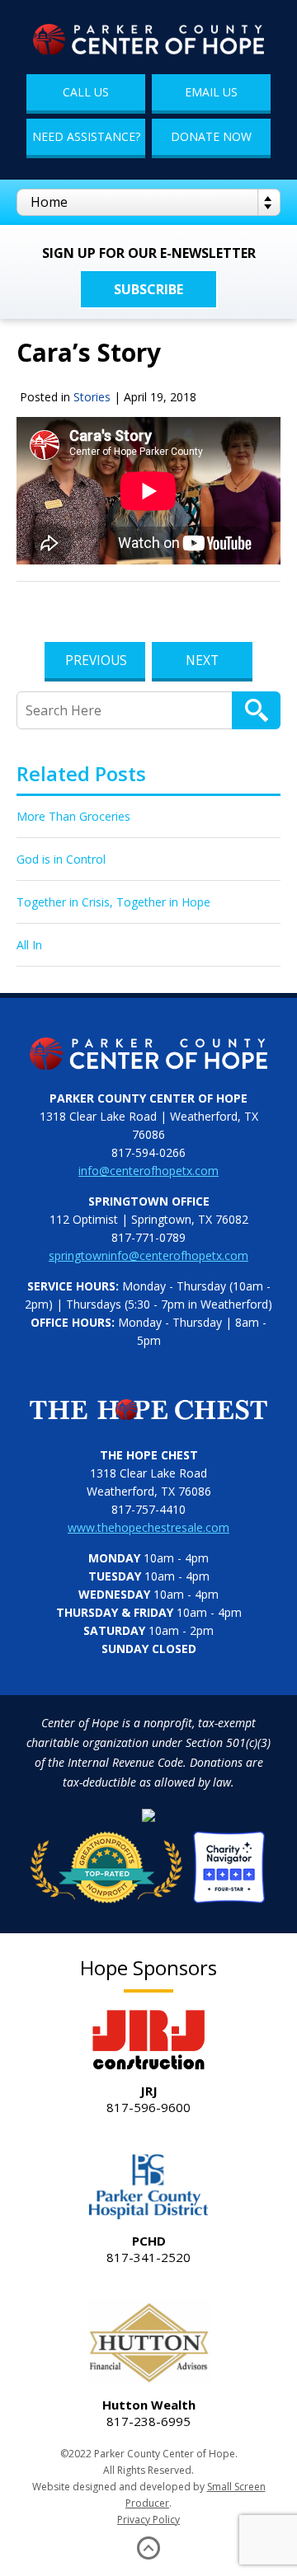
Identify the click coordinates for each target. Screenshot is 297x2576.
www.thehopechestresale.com (148, 1527)
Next (202, 660)
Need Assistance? (86, 136)
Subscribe (148, 289)
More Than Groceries (73, 816)
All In (29, 945)
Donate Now (211, 136)
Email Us (211, 92)
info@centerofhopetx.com (148, 1171)
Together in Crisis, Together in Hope (113, 902)
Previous (96, 660)
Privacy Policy (148, 2520)
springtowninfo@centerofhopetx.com (148, 1255)
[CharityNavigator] (148, 1862)
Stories (92, 397)
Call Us (86, 92)
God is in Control (61, 859)
